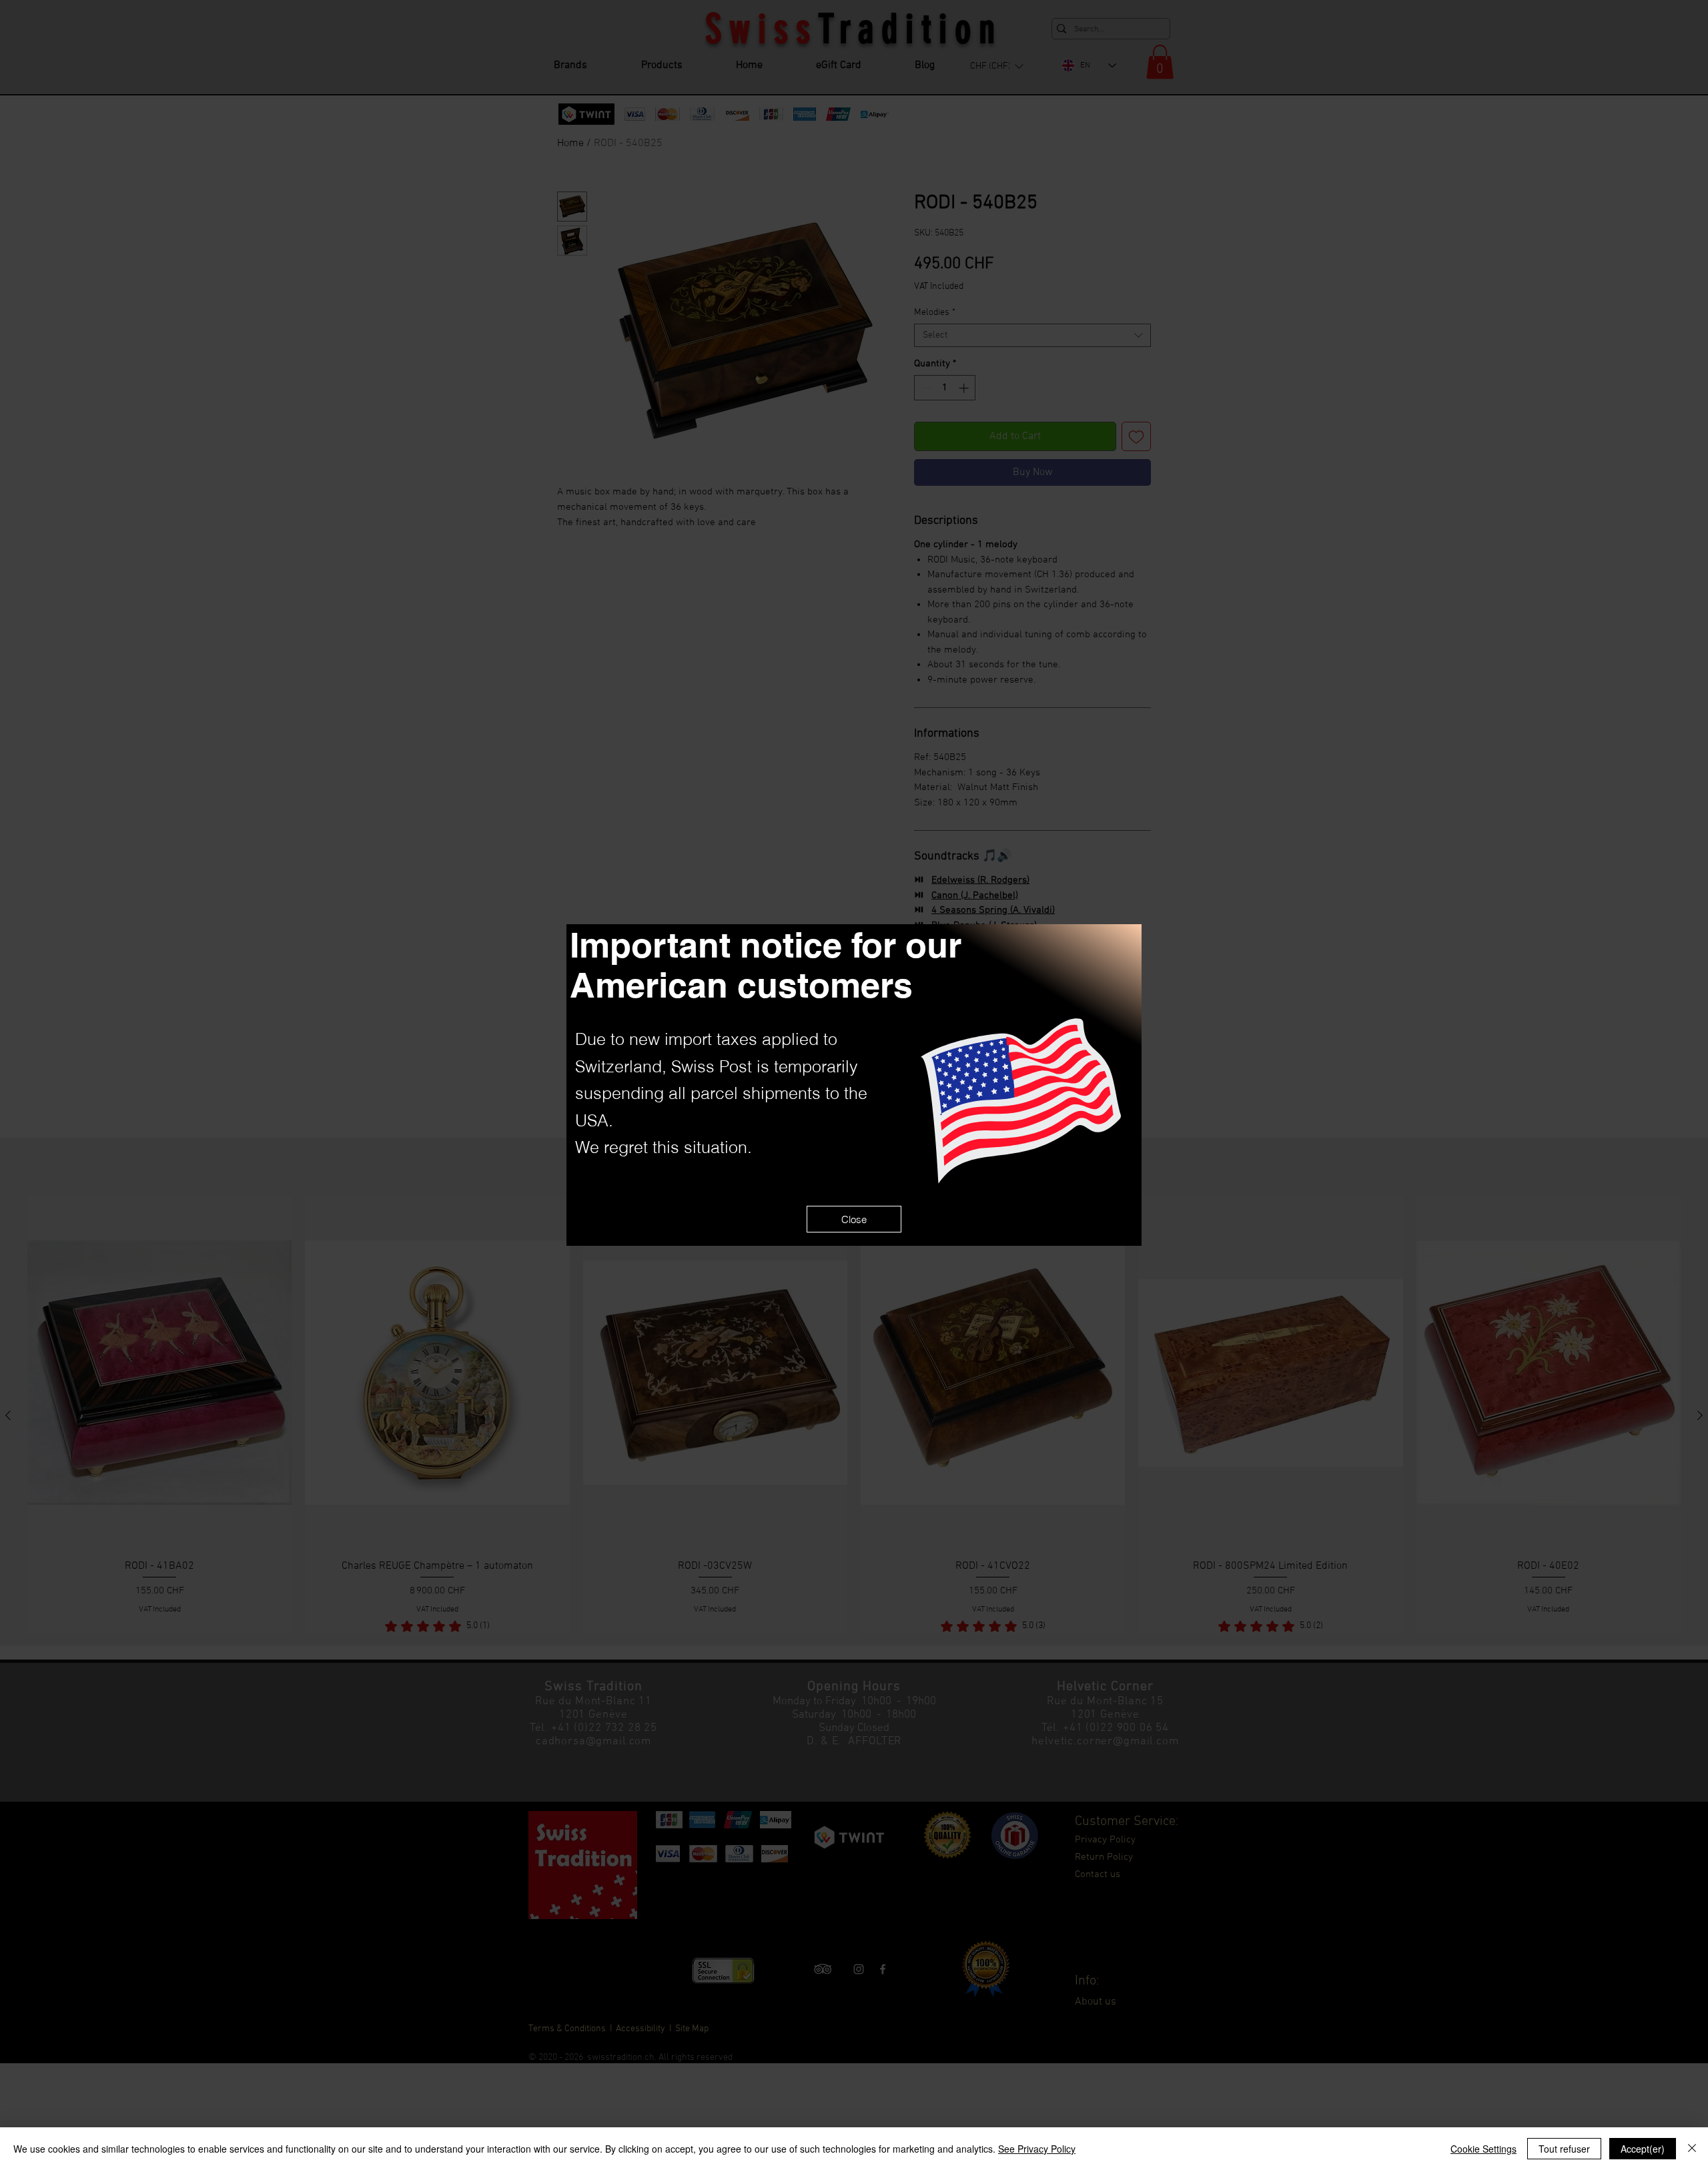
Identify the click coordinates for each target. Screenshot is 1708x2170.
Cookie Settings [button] (1483, 2149)
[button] (854, 1219)
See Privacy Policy (1037, 2149)
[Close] (1692, 2149)
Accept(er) (1643, 2149)
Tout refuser (1564, 2149)
